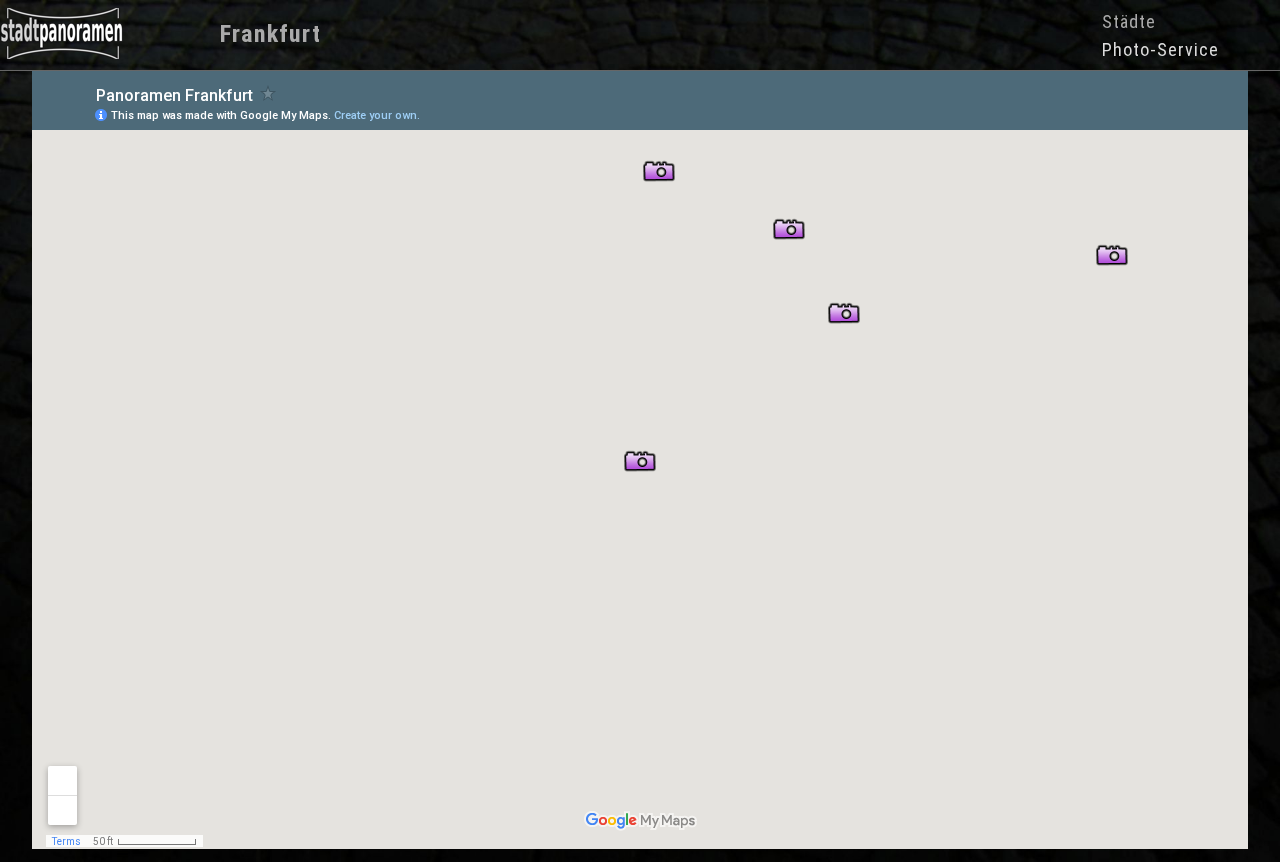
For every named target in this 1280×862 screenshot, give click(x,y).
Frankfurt (270, 34)
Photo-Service (1160, 49)
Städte (1129, 21)
